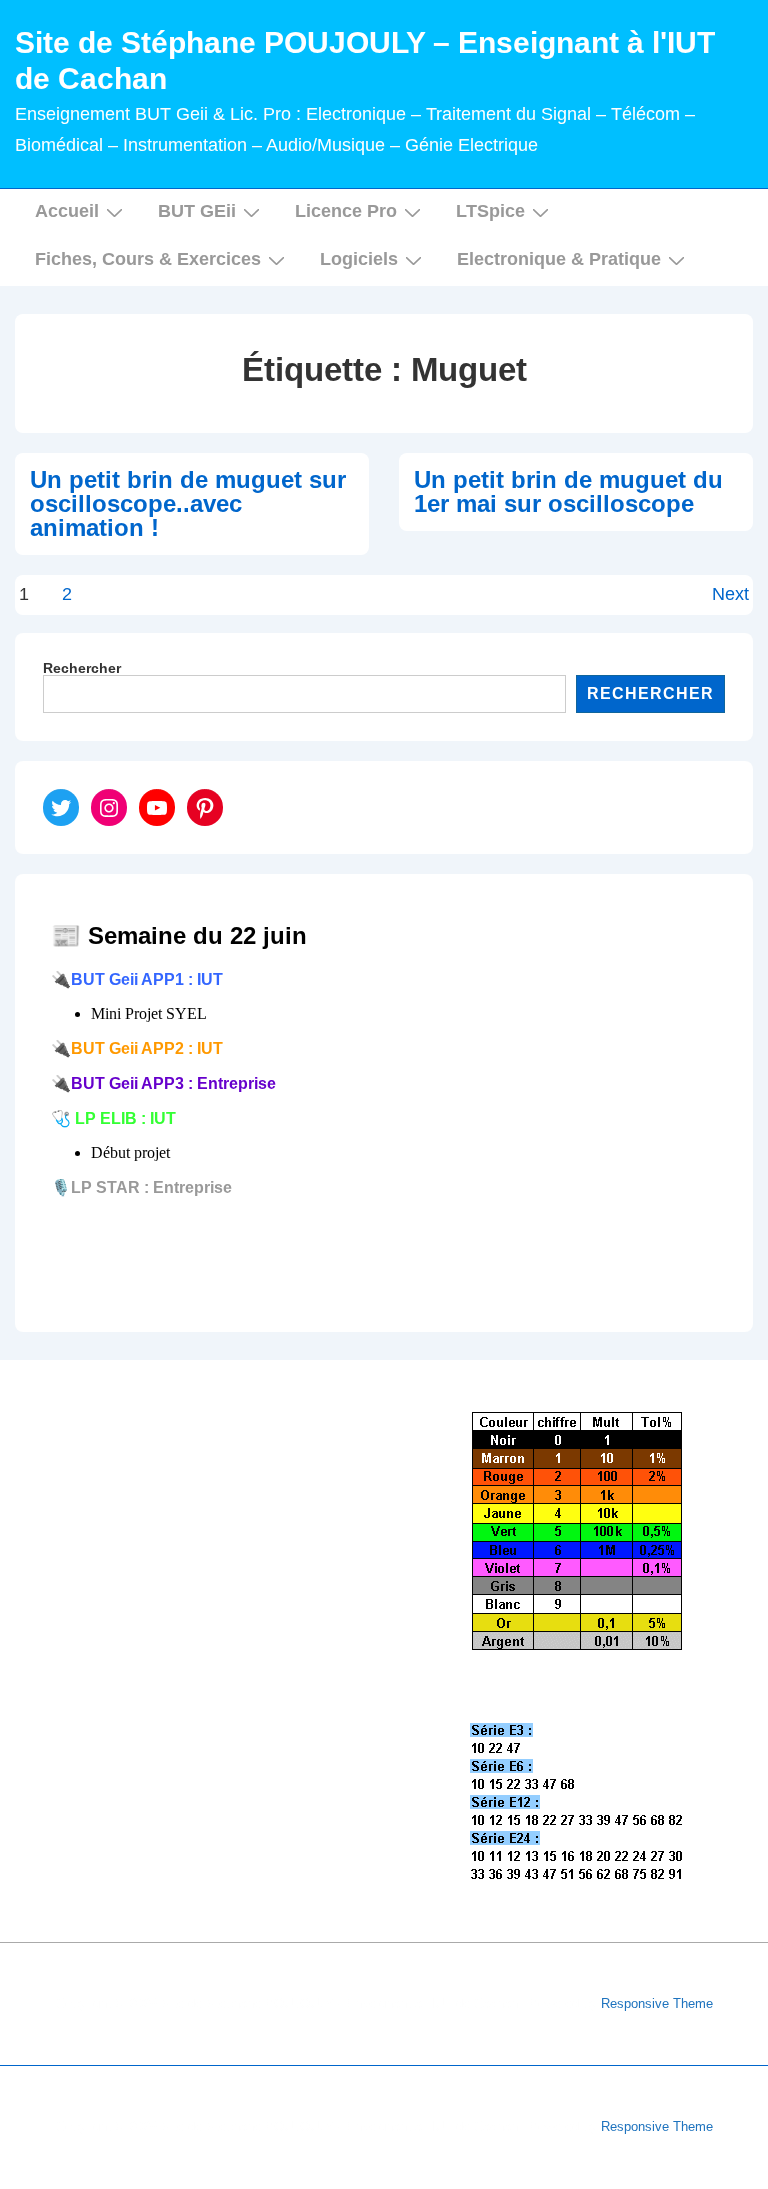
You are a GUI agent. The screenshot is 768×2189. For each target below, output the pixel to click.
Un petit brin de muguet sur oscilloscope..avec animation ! (188, 503)
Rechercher (82, 668)
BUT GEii (197, 211)
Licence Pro (346, 211)
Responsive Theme (657, 2003)
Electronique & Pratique (559, 259)
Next (730, 594)
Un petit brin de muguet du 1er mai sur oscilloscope (568, 491)
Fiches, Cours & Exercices (148, 259)
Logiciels (359, 259)
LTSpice (490, 211)
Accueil (67, 211)
